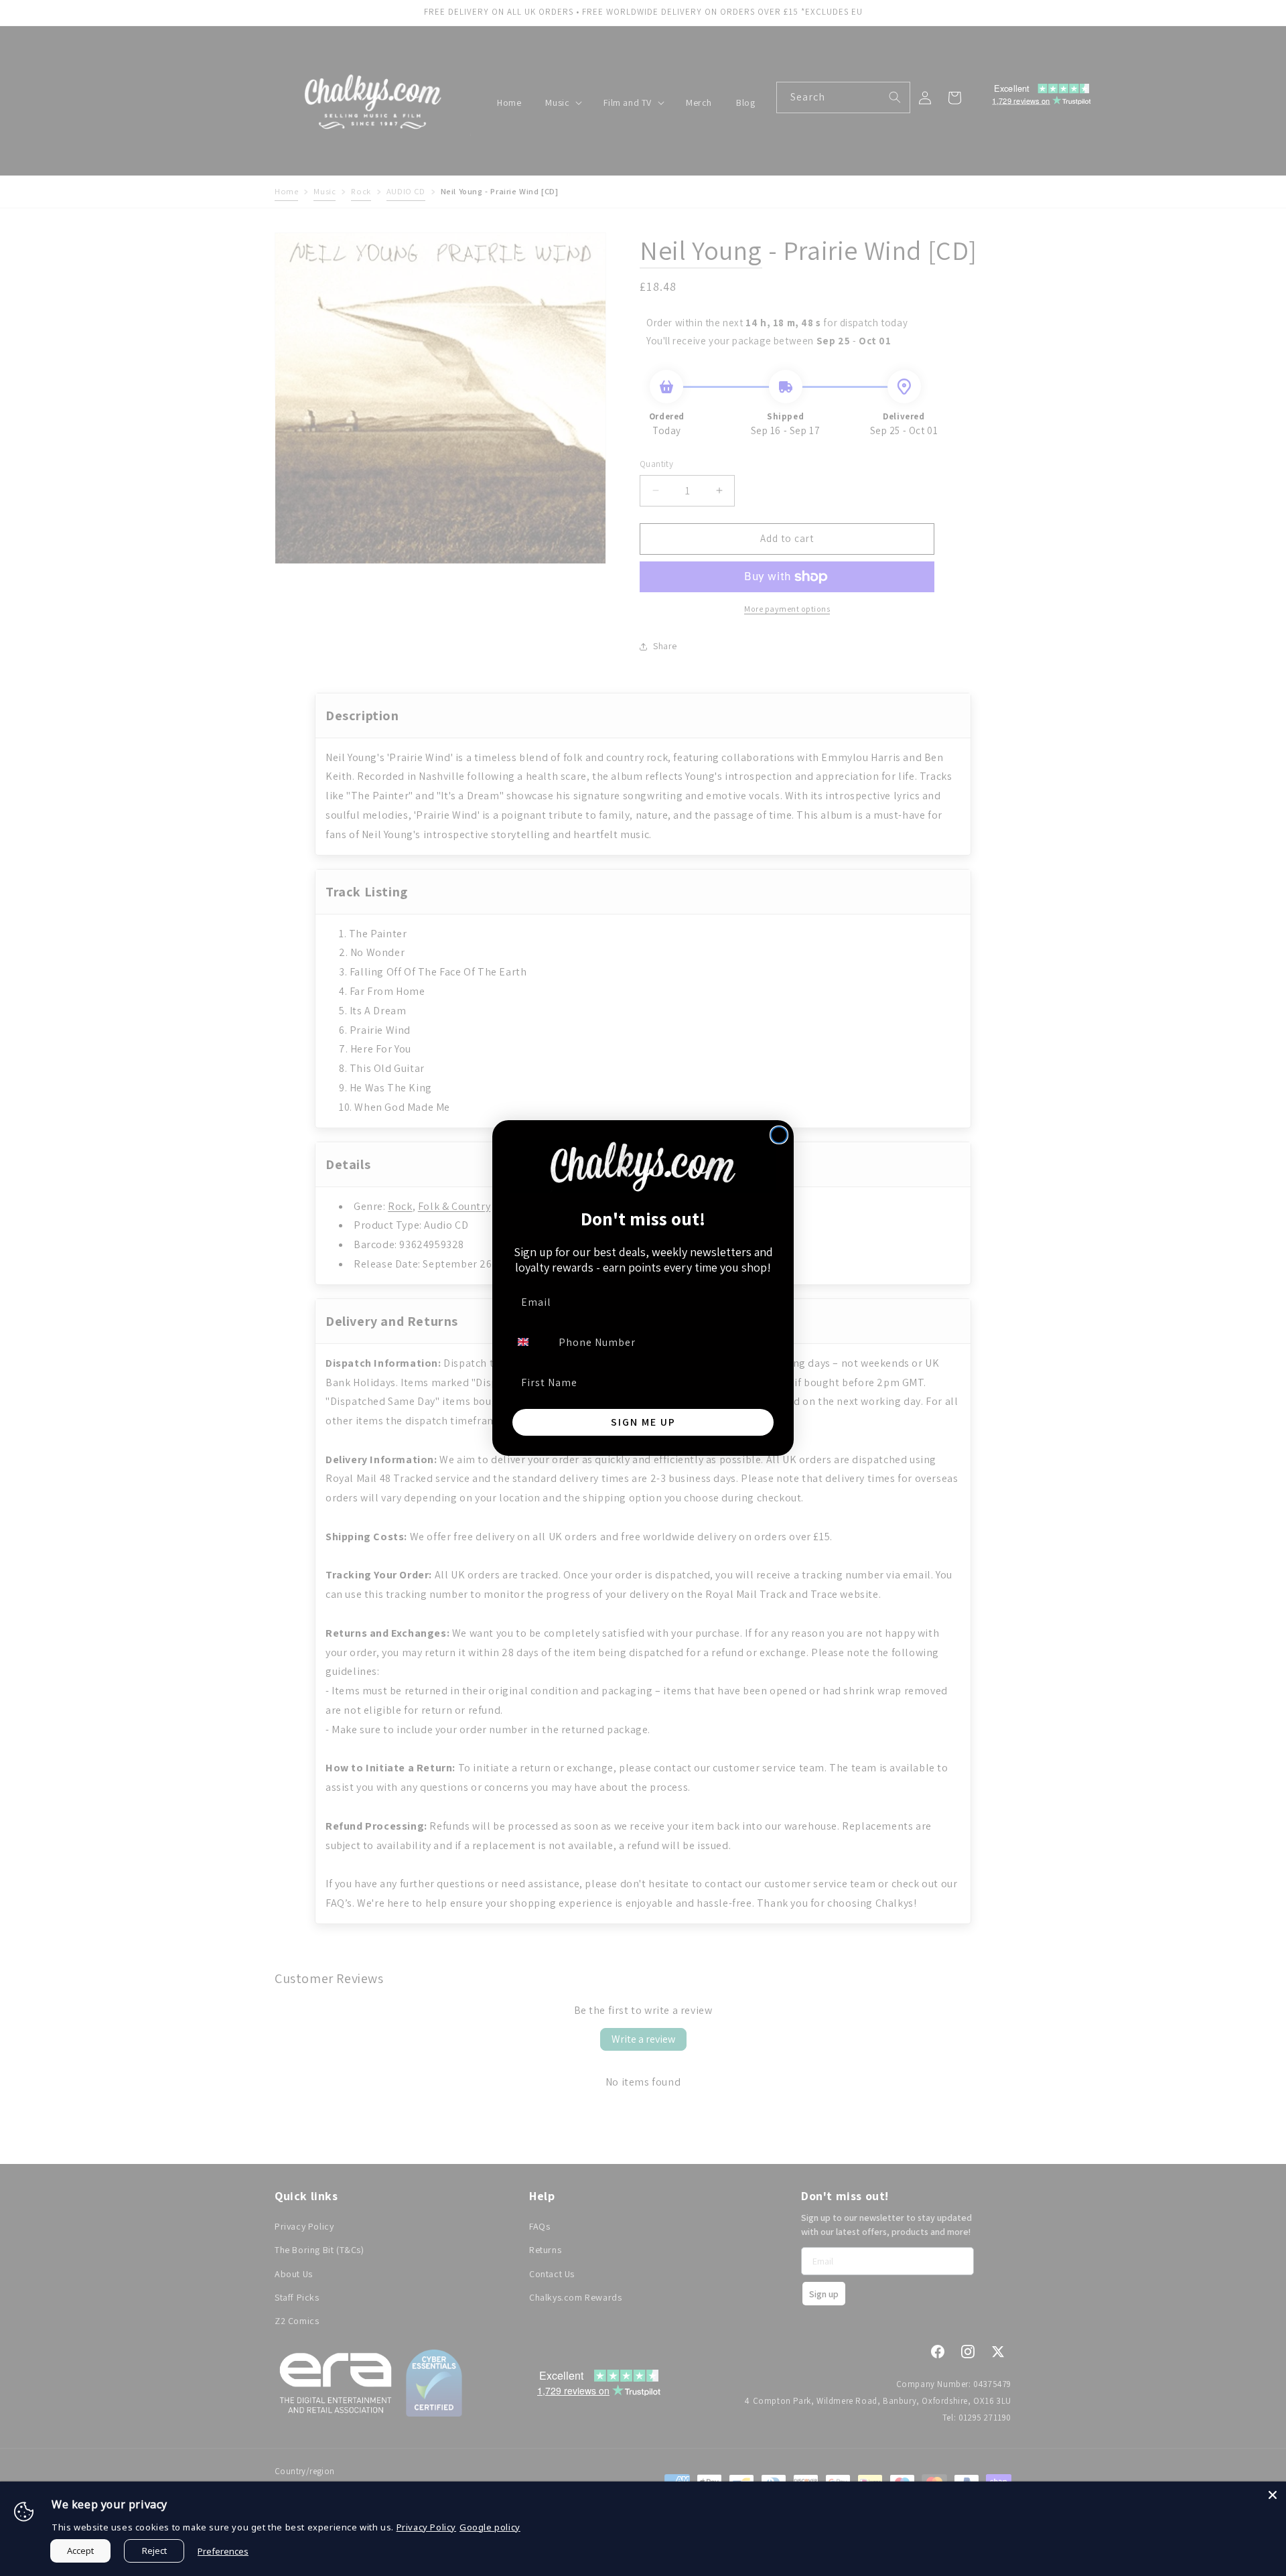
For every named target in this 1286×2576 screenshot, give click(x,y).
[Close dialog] (779, 1135)
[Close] (1273, 2495)
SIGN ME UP (643, 1422)
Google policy (490, 2527)
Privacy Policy (426, 2527)
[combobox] (531, 1342)
